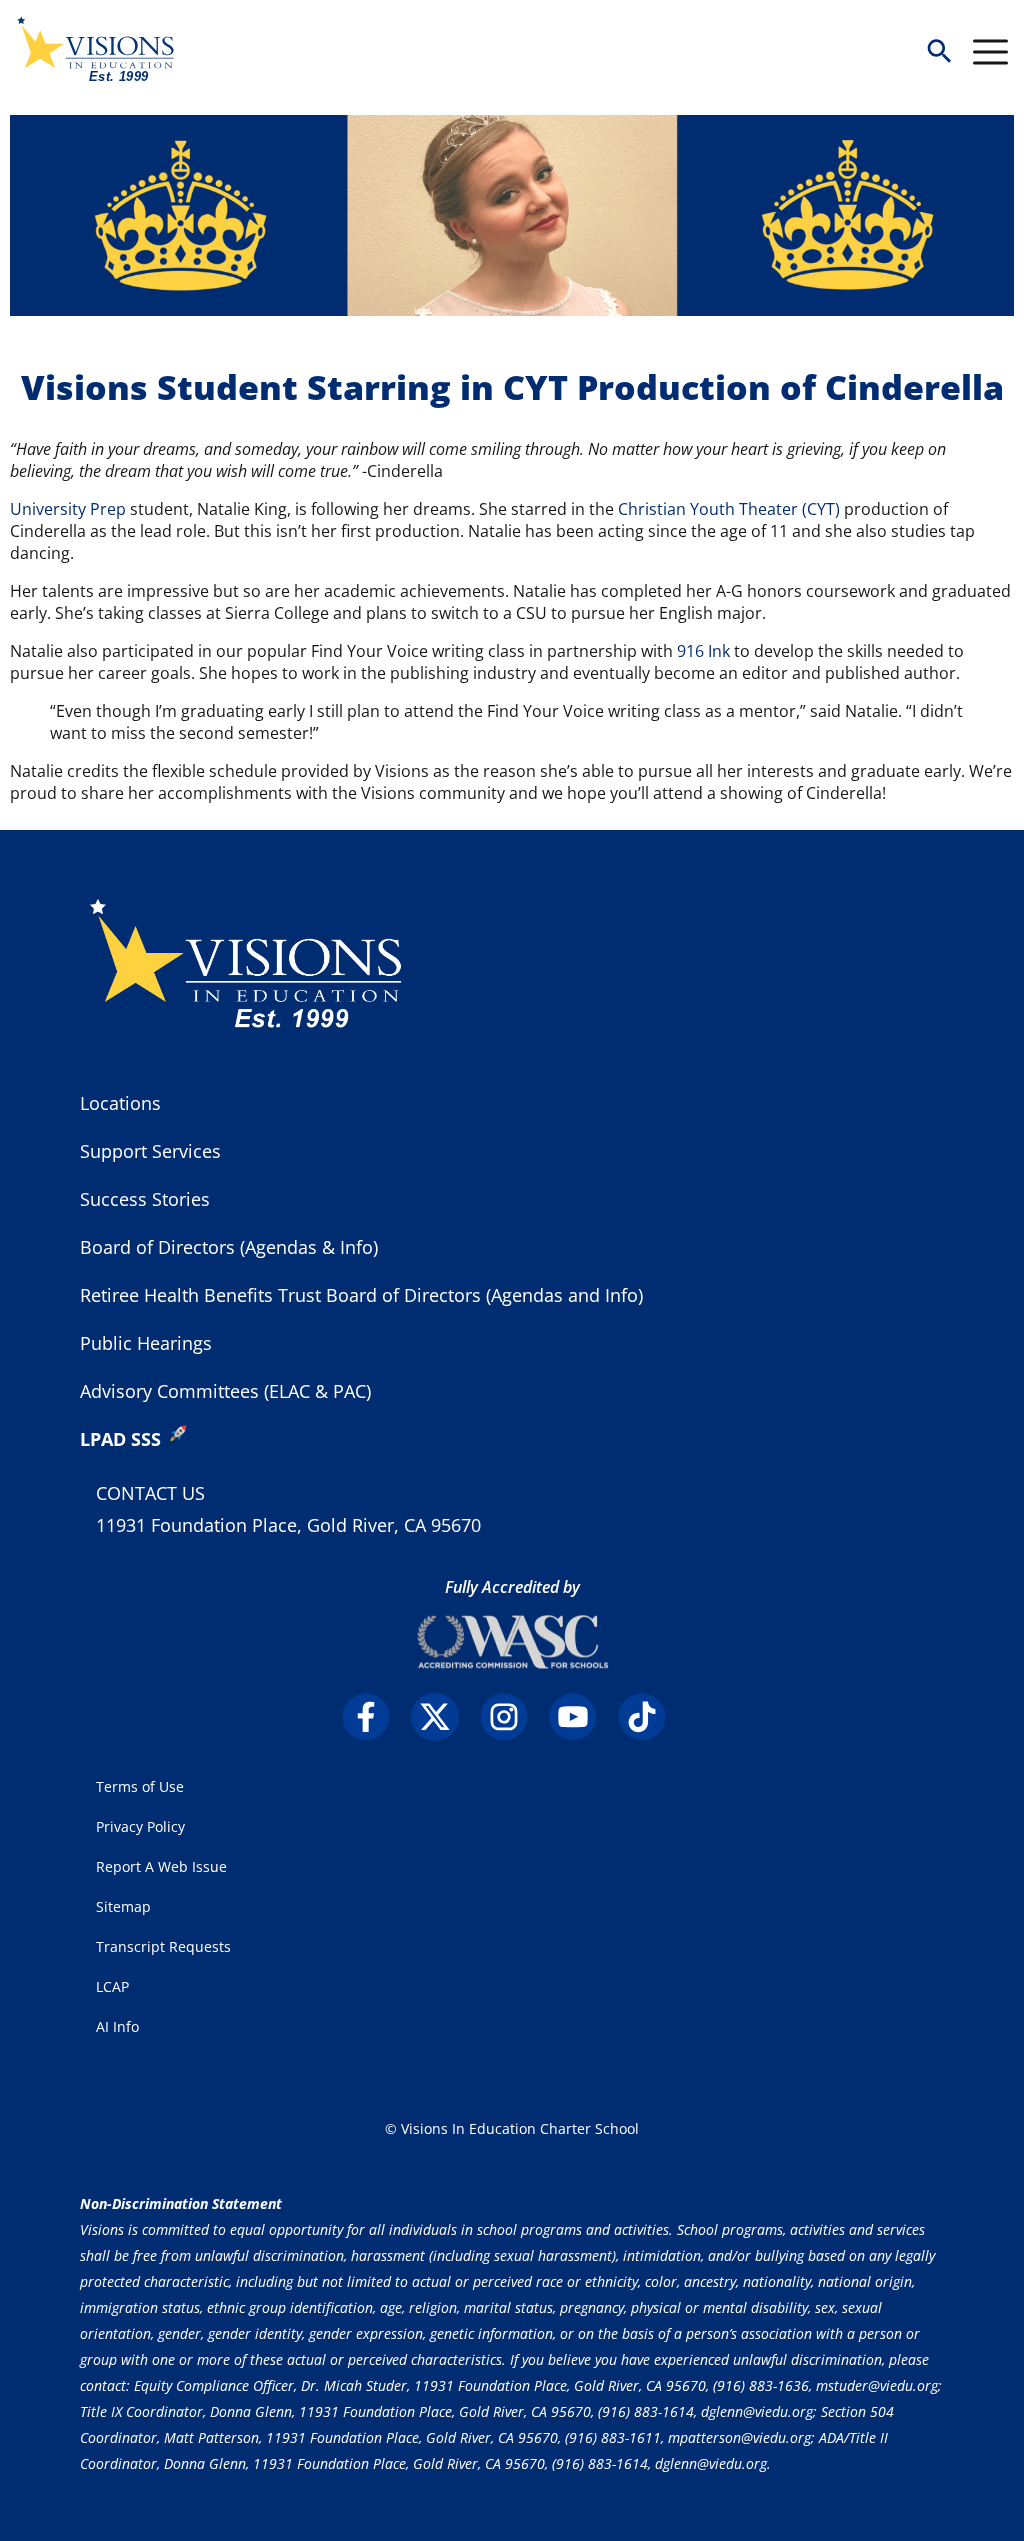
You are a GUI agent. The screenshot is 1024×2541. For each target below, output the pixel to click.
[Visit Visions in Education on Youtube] (581, 1717)
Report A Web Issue (161, 1866)
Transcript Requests (163, 1946)
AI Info (117, 2026)
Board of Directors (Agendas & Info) (229, 1247)
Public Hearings (146, 1343)
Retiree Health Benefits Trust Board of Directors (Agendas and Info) (361, 1295)
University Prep (68, 509)
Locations (120, 1103)
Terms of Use (140, 1786)
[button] (939, 52)
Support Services (150, 1151)
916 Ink (703, 651)
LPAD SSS (120, 1439)
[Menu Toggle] (990, 52)
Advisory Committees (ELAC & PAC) (225, 1391)
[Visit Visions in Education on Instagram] (512, 1717)
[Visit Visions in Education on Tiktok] (650, 1717)
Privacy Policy (140, 1826)
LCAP (112, 1986)
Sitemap (123, 1906)
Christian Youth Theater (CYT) (729, 509)
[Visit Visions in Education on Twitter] (443, 1717)
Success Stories (145, 1199)
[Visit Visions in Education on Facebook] (374, 1717)
